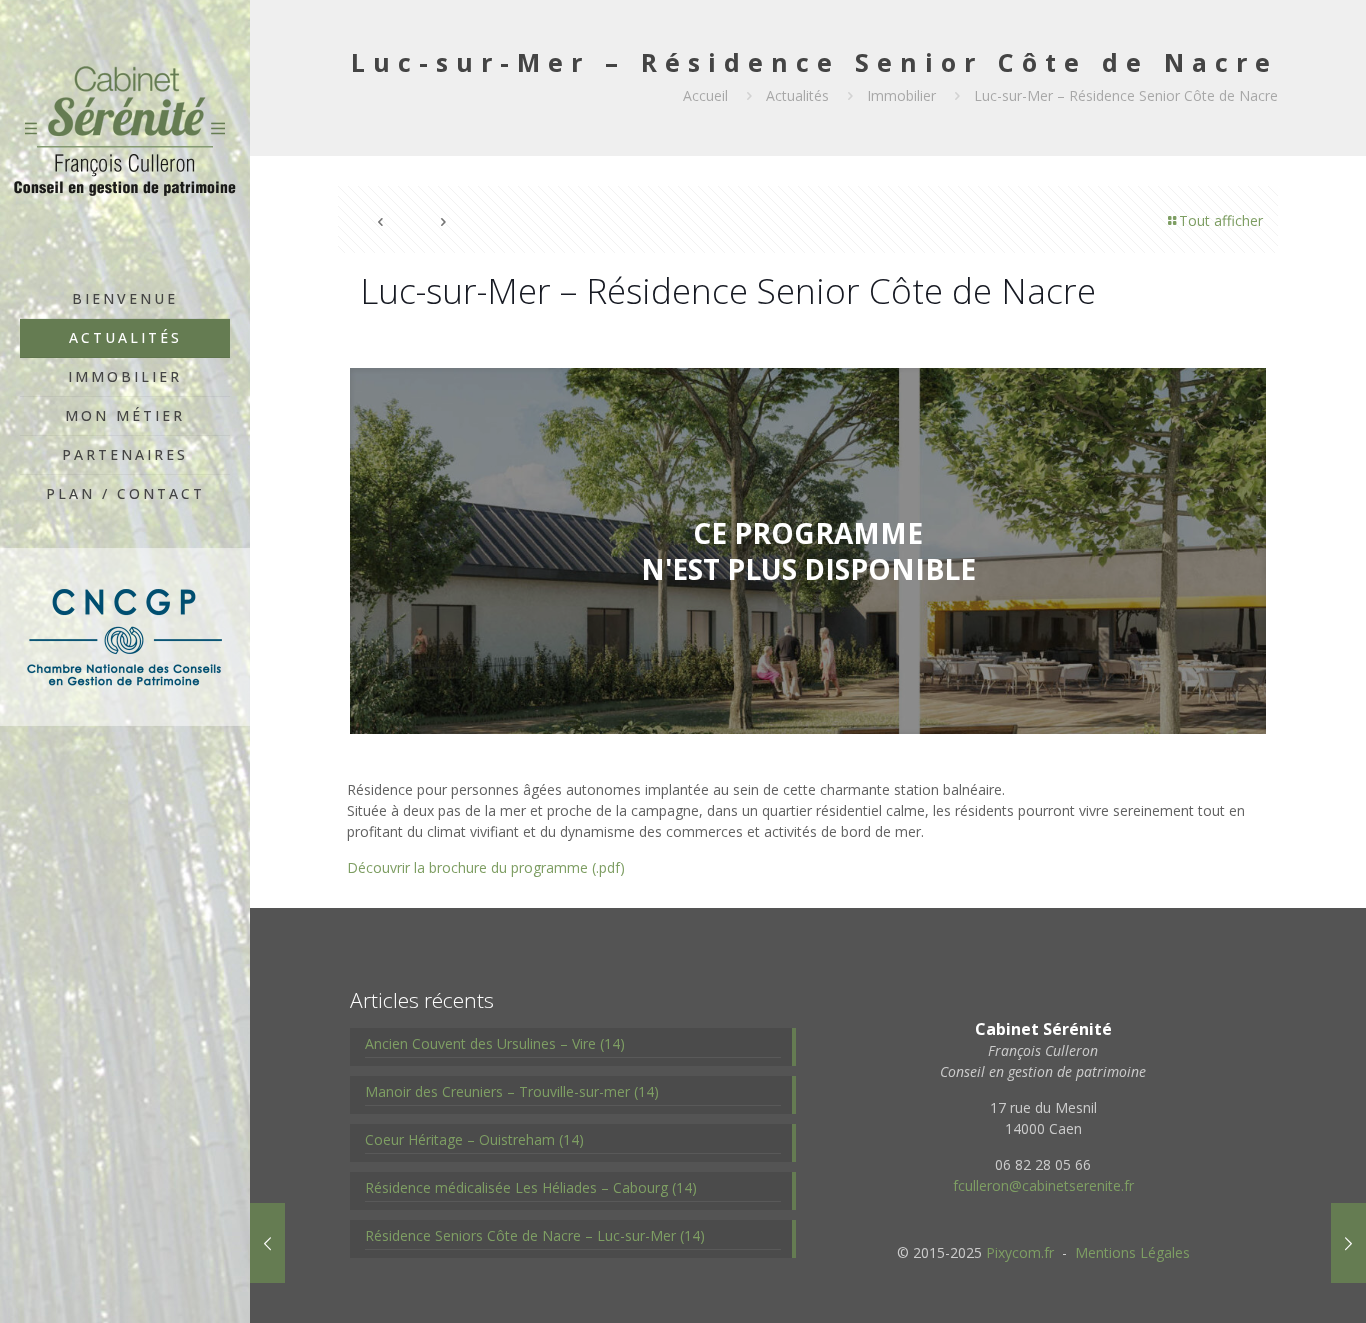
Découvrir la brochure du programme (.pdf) (486, 867)
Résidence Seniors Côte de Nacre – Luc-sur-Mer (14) (535, 1235)
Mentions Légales (1132, 1252)
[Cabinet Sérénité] (125, 140)
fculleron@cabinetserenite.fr (1043, 1185)
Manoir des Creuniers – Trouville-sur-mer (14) (512, 1091)
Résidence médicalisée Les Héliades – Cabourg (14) (531, 1187)
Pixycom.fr (1020, 1252)
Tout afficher (1221, 220)
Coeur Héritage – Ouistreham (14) (474, 1139)
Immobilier (901, 95)
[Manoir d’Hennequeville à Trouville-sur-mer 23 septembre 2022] (267, 1243)
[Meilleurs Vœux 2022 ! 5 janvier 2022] (1348, 1243)
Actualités (797, 95)
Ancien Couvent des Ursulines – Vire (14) (495, 1043)
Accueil (705, 95)
